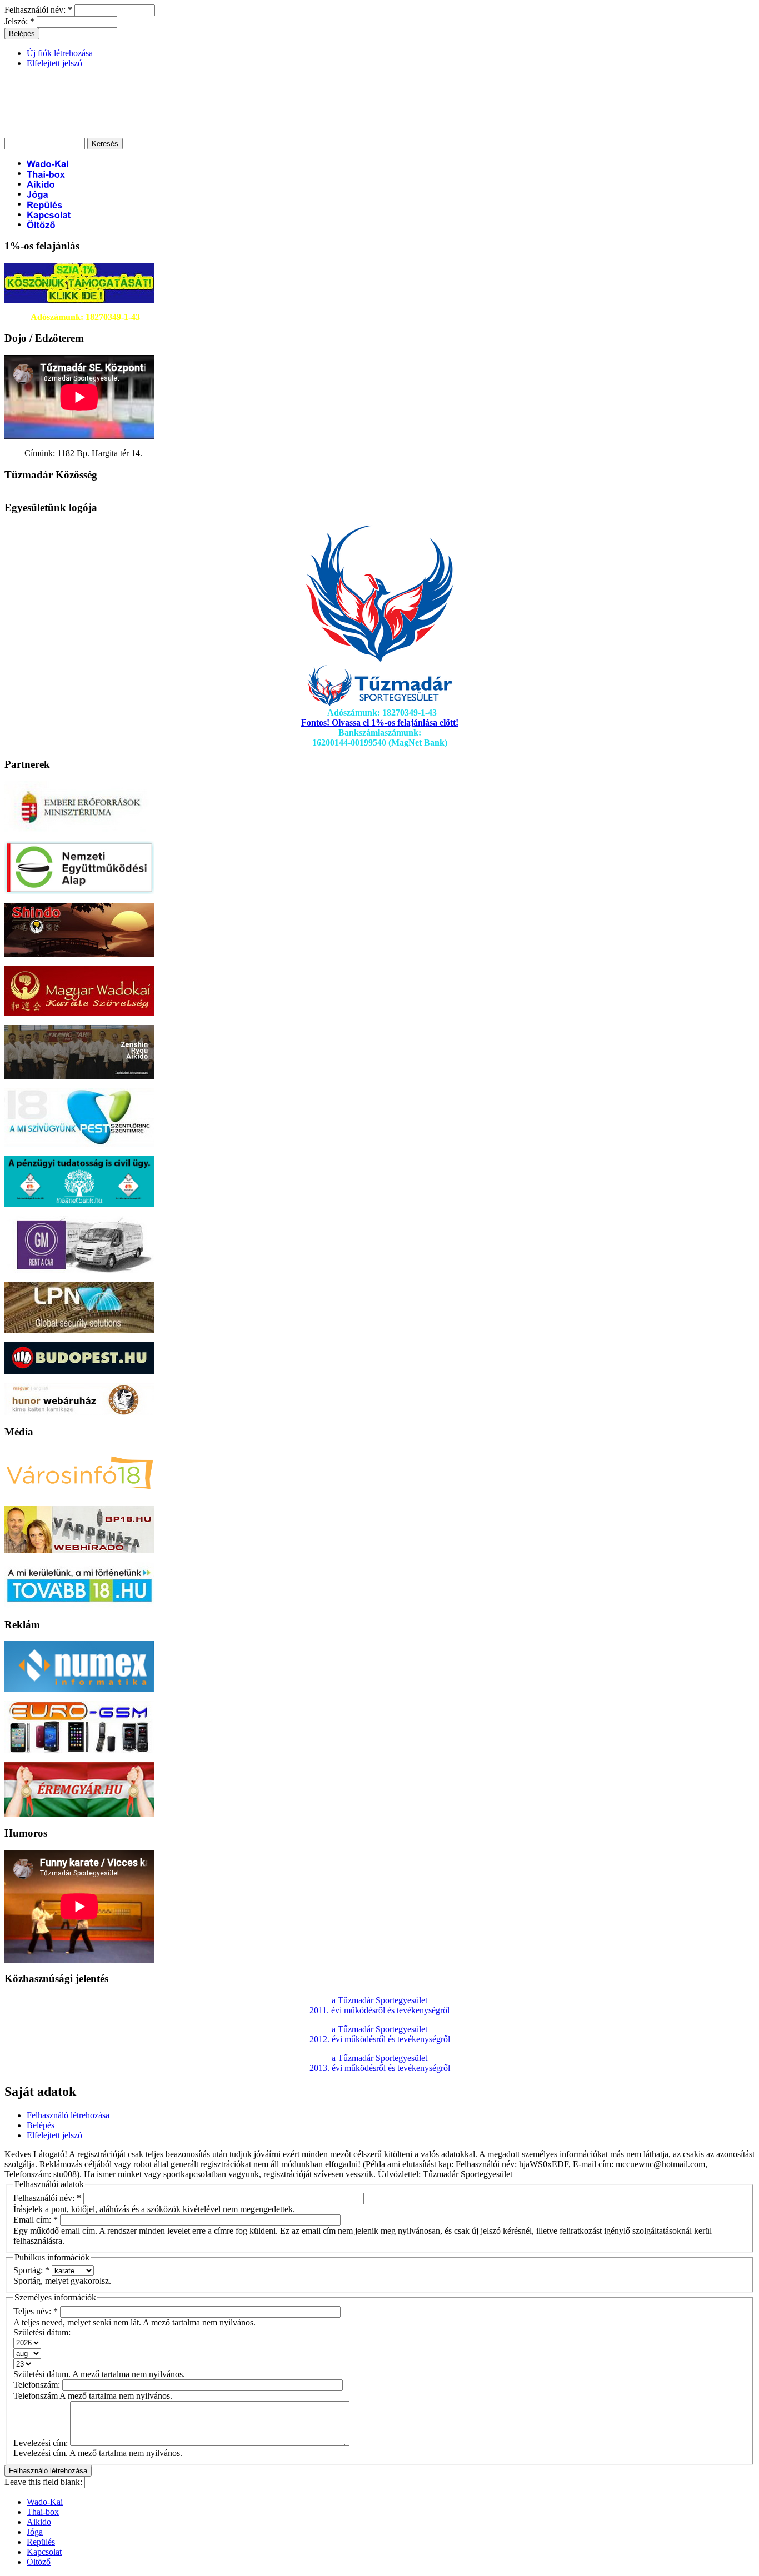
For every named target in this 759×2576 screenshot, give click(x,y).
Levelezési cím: (42, 2443)
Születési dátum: (42, 2332)
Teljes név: (36, 2311)
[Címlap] (87, 119)
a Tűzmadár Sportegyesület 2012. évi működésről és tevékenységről (380, 2034)
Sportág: (31, 2270)
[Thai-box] (46, 173)
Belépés (41, 2125)
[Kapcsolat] (49, 214)
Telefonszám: (38, 2385)
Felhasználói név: (38, 10)
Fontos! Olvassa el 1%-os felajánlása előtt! (380, 722)
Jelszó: (19, 21)
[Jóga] (38, 194)
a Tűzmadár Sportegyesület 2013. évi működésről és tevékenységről (380, 2063)
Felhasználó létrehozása (68, 2115)
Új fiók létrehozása (60, 53)
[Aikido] (41, 184)
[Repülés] (45, 204)
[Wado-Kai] (49, 163)
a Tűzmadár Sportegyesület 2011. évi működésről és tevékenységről (379, 2005)
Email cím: (36, 2220)
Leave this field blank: (44, 2482)
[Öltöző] (41, 224)
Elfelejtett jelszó (54, 63)
